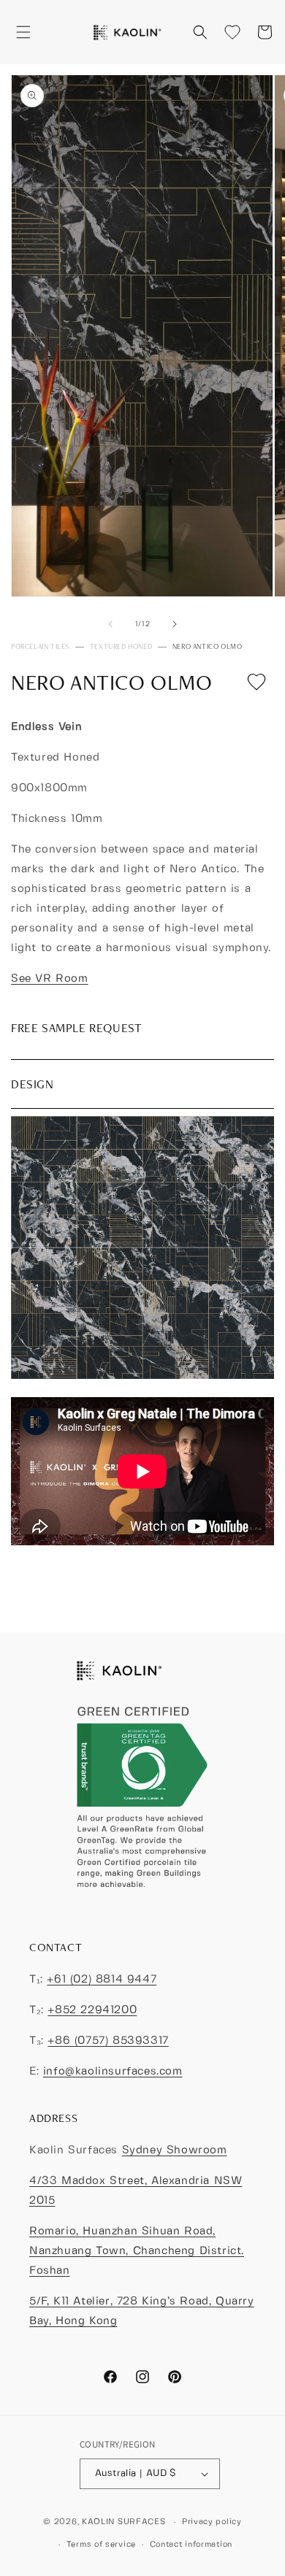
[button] (23, 32)
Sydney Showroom (175, 2150)
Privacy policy (212, 2522)
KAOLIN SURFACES (124, 2522)
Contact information (191, 2545)
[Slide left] (110, 624)
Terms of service (101, 2545)
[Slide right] (175, 624)
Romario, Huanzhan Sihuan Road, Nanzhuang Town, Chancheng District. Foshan (137, 2251)
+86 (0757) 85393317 (108, 2041)
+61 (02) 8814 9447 (102, 1980)
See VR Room (50, 979)
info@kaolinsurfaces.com (113, 2072)
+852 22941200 (92, 2010)
